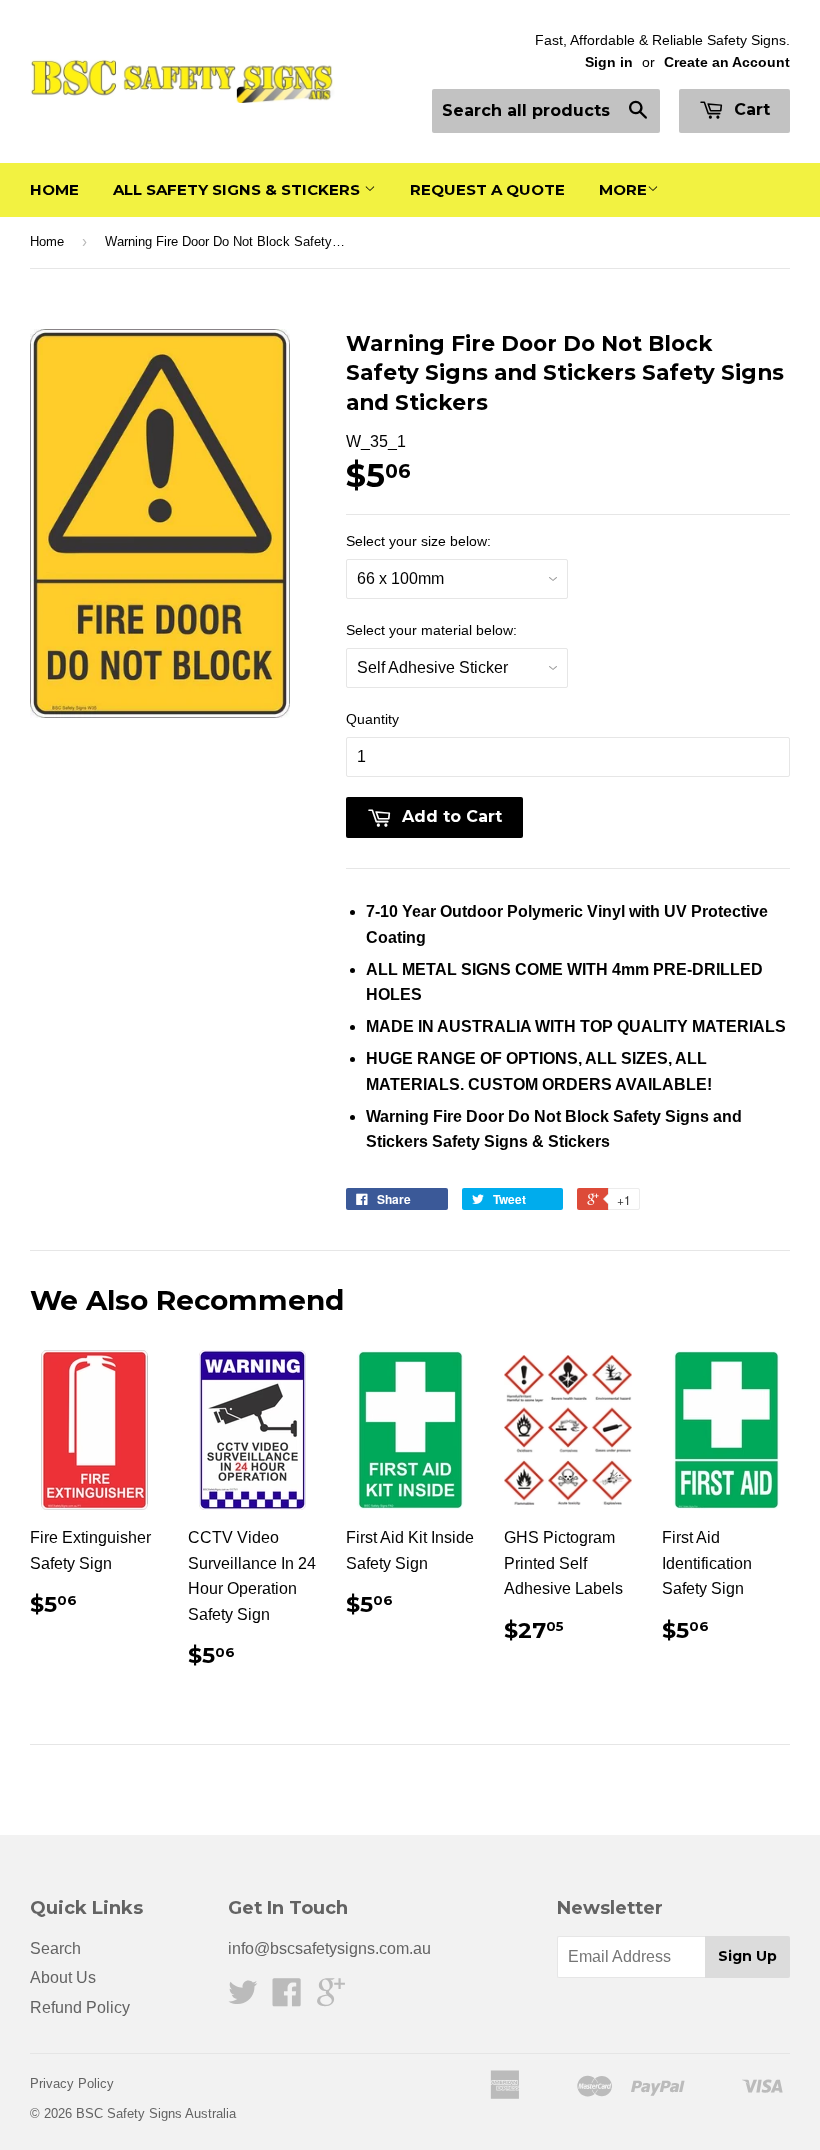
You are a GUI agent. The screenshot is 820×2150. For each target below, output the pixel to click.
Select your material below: (431, 630)
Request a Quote (487, 189)
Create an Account (727, 62)
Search (55, 1948)
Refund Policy (80, 2007)
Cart (749, 109)
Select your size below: (418, 541)
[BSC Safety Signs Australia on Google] (331, 1998)
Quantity (372, 719)
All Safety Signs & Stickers (238, 189)
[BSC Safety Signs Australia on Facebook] (287, 1998)
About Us (63, 1977)
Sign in (609, 62)
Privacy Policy (72, 2083)
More (623, 189)
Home (54, 189)
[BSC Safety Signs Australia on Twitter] (243, 1998)
